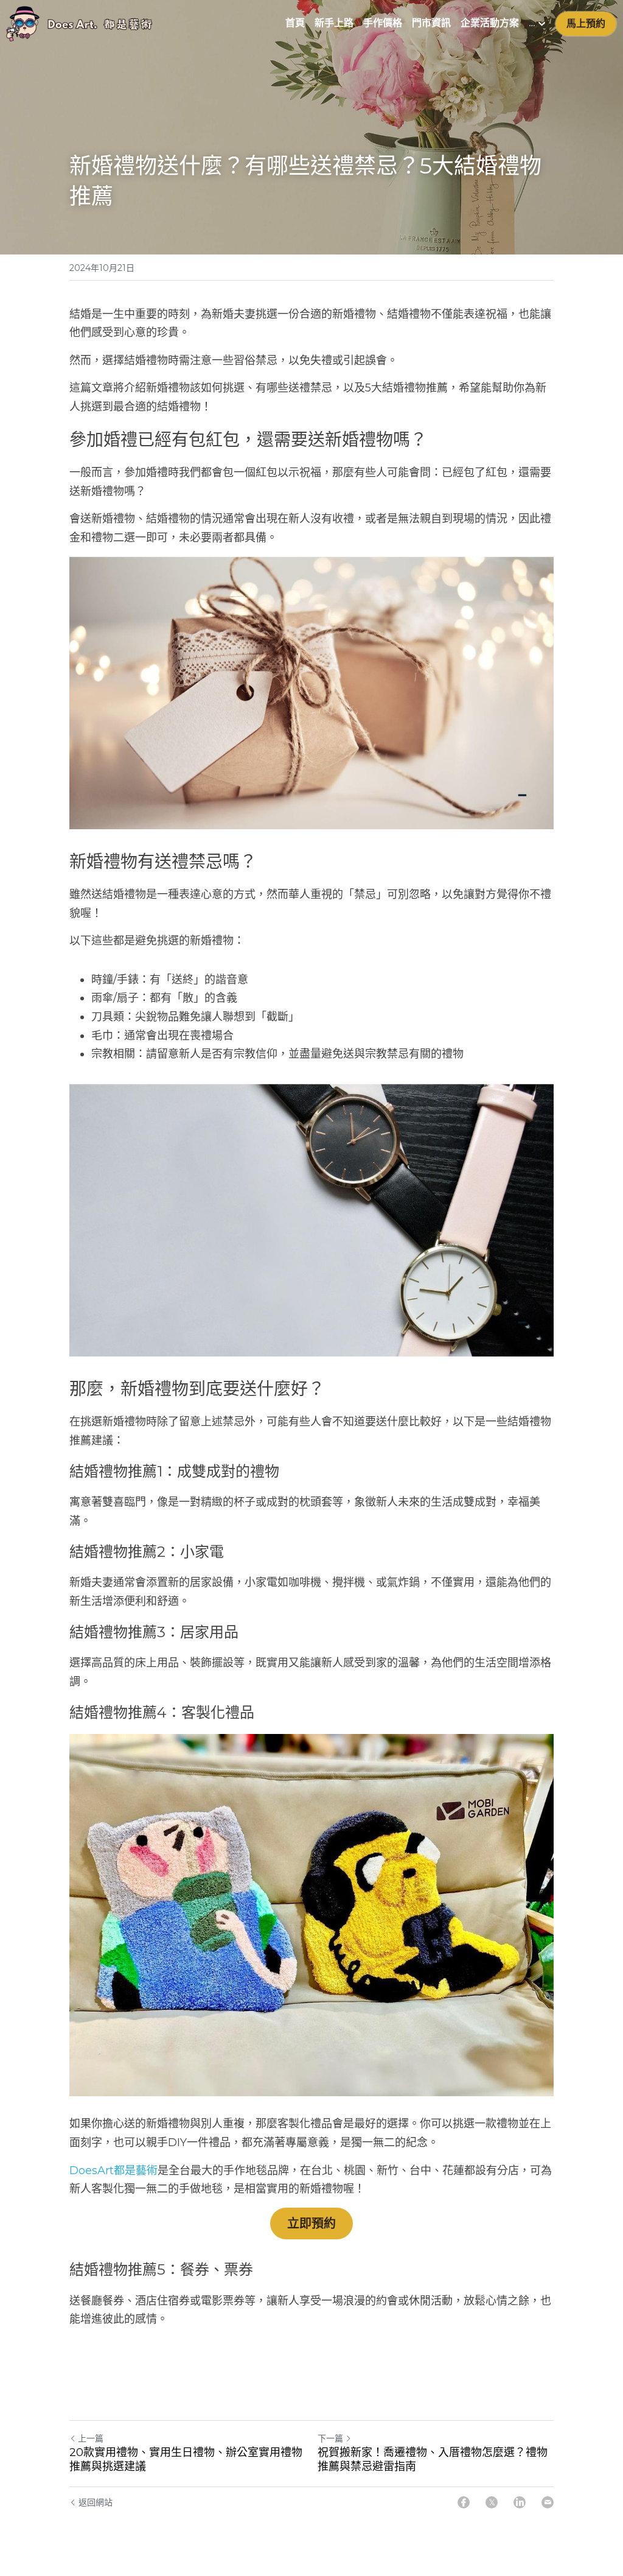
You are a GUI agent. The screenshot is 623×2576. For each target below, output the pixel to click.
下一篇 (330, 2438)
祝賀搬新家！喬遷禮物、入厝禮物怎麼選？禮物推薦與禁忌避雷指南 (433, 2459)
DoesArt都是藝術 (113, 2171)
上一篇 (91, 2438)
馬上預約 (586, 23)
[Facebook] (464, 2502)
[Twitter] (492, 2502)
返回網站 (96, 2502)
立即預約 (311, 2223)
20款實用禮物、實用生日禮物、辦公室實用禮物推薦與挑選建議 (186, 2459)
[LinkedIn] (520, 2502)
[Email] (548, 2502)
